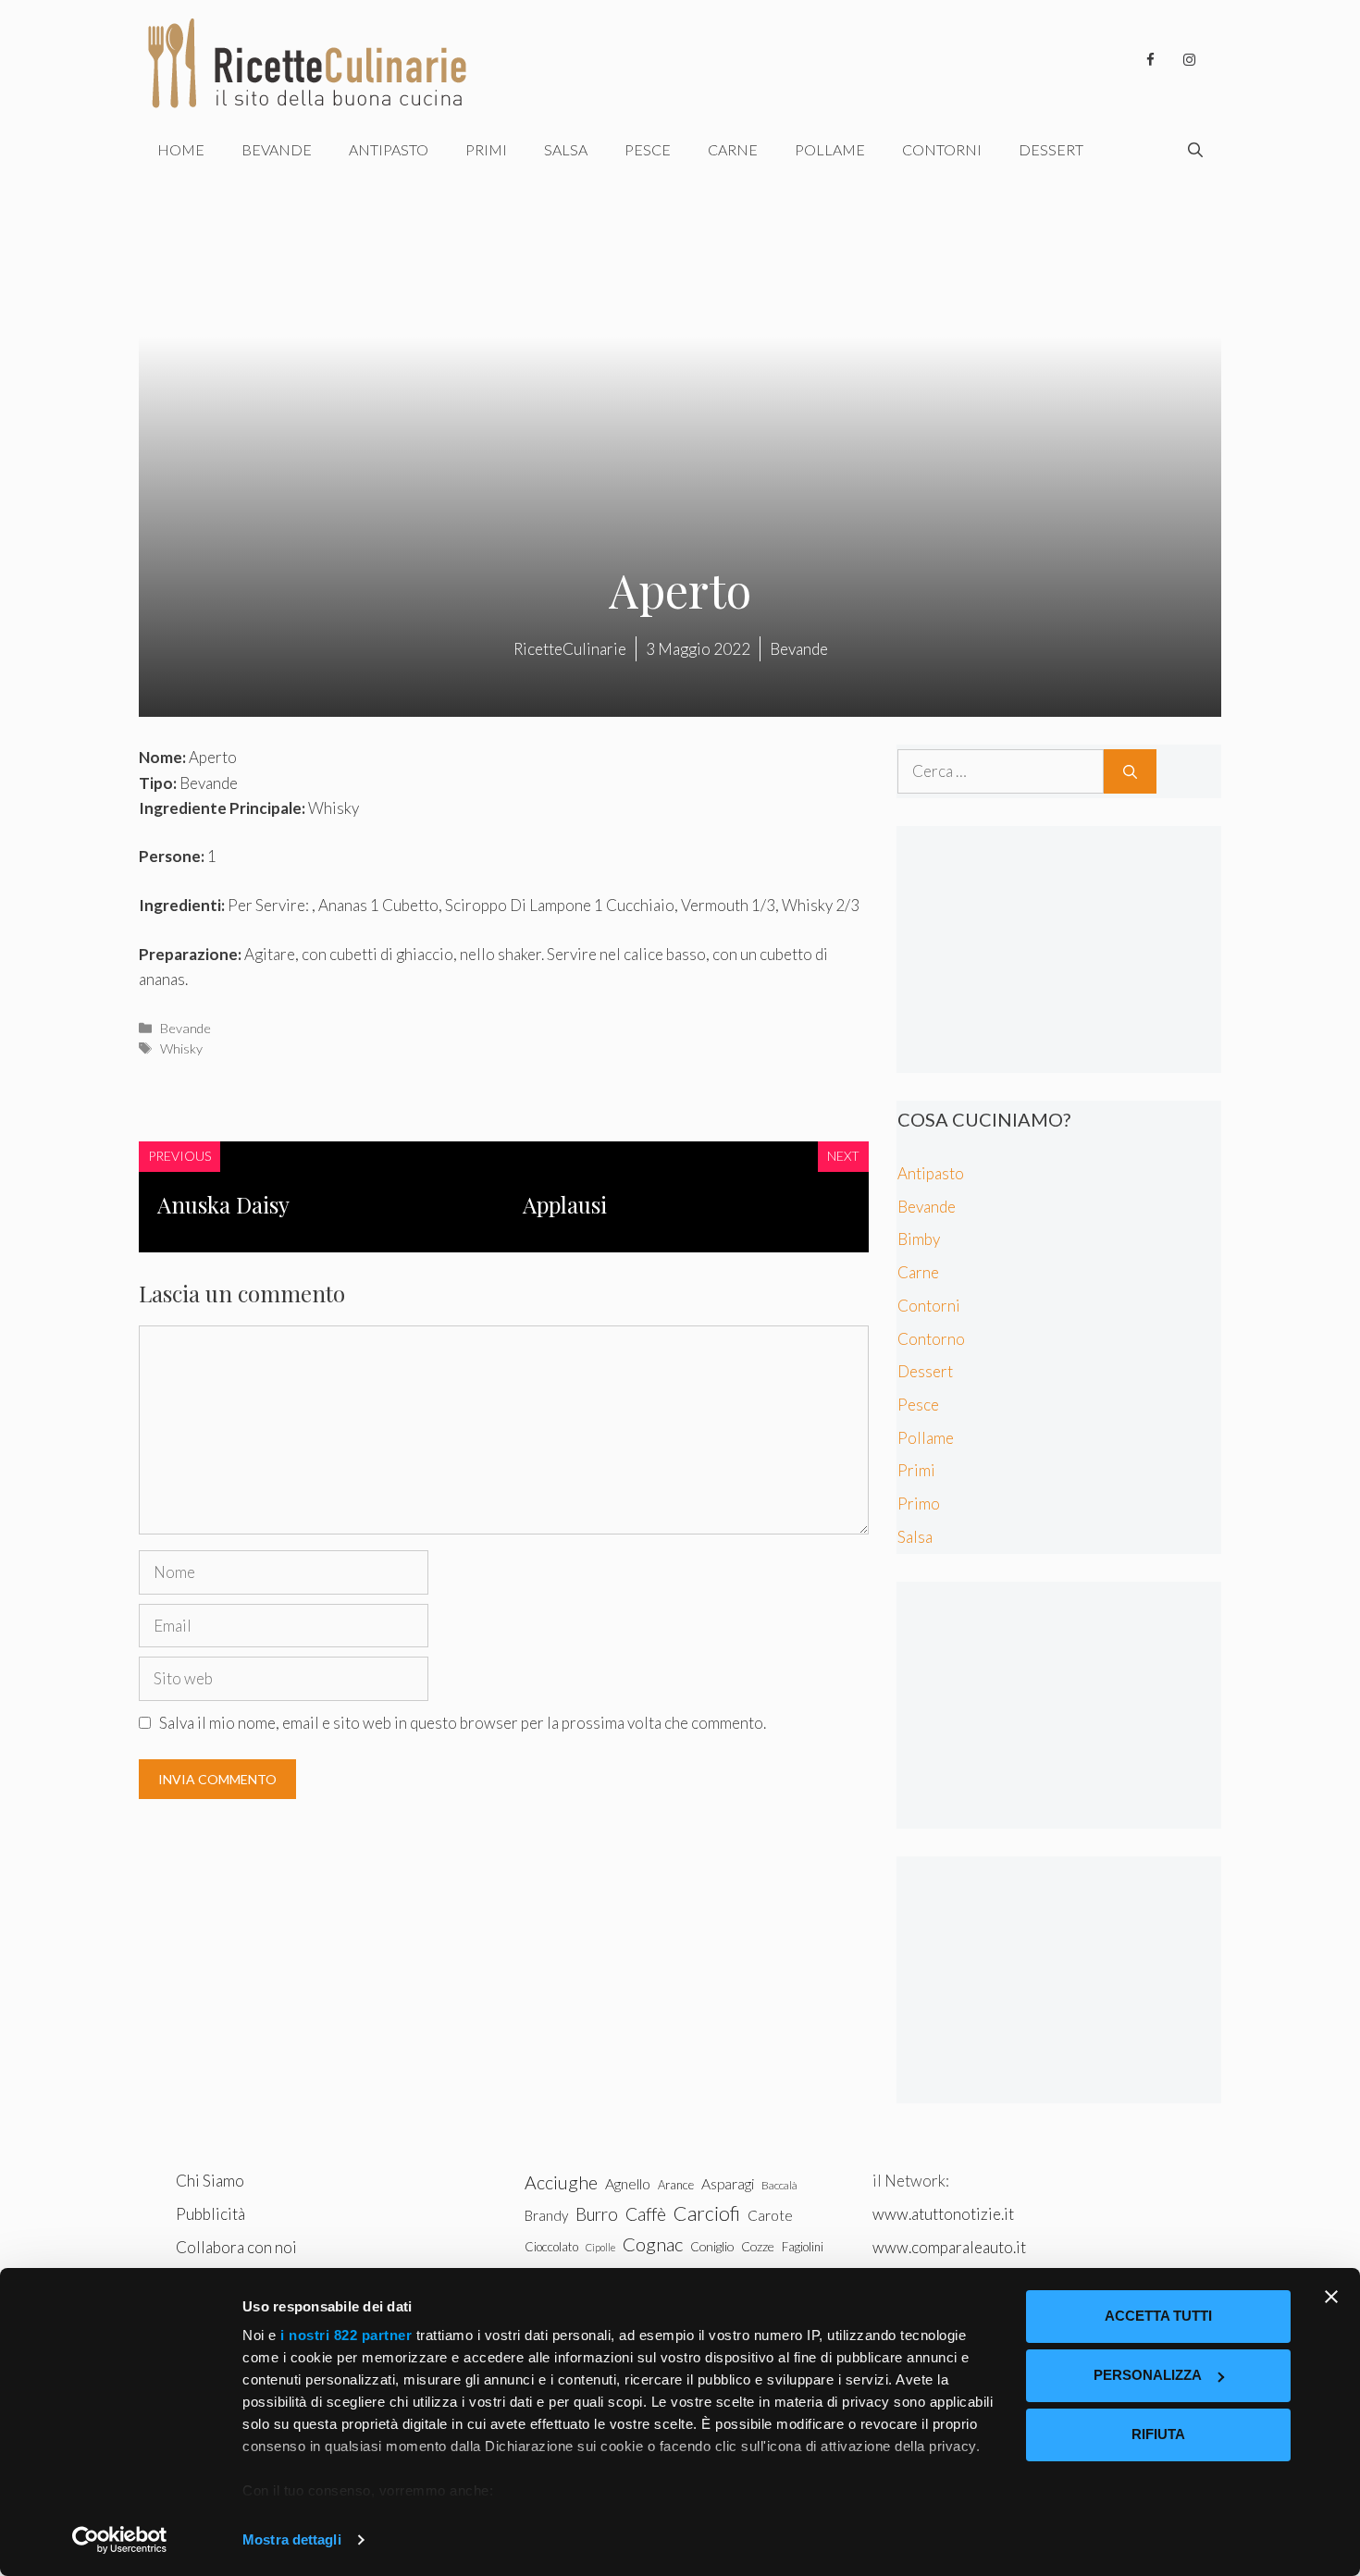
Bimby (919, 1239)
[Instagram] (1189, 60)
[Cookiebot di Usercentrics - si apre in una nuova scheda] (120, 2540)
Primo (919, 1504)
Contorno (931, 1339)
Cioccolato (551, 2247)
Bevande (277, 149)
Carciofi (707, 2213)
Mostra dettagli (292, 2539)
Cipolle (600, 2247)
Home (181, 149)
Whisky (181, 1048)
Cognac (653, 2244)
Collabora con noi (236, 2247)
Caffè (646, 2214)
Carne (733, 149)
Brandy (546, 2215)
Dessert (1051, 149)
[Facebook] (1150, 60)
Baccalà (779, 2185)
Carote (770, 2215)
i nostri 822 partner (346, 2335)
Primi (486, 149)
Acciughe (561, 2182)
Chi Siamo (210, 2181)
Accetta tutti (1158, 2316)
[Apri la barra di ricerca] (1195, 150)
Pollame (830, 149)
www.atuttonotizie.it (943, 2214)
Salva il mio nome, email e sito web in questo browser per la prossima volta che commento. (463, 1723)
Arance (676, 2185)
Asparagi (728, 2183)
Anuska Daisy (223, 1204)
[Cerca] (1130, 771)
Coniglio (712, 2246)
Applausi (565, 1204)
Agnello (628, 2183)
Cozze (758, 2246)
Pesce (648, 149)
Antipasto (389, 149)
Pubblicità (210, 2214)
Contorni (942, 149)
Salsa (566, 149)
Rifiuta (1158, 2434)
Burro (597, 2214)
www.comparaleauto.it (949, 2247)
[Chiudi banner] (1331, 2297)
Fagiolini (803, 2247)
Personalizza (1148, 2375)
